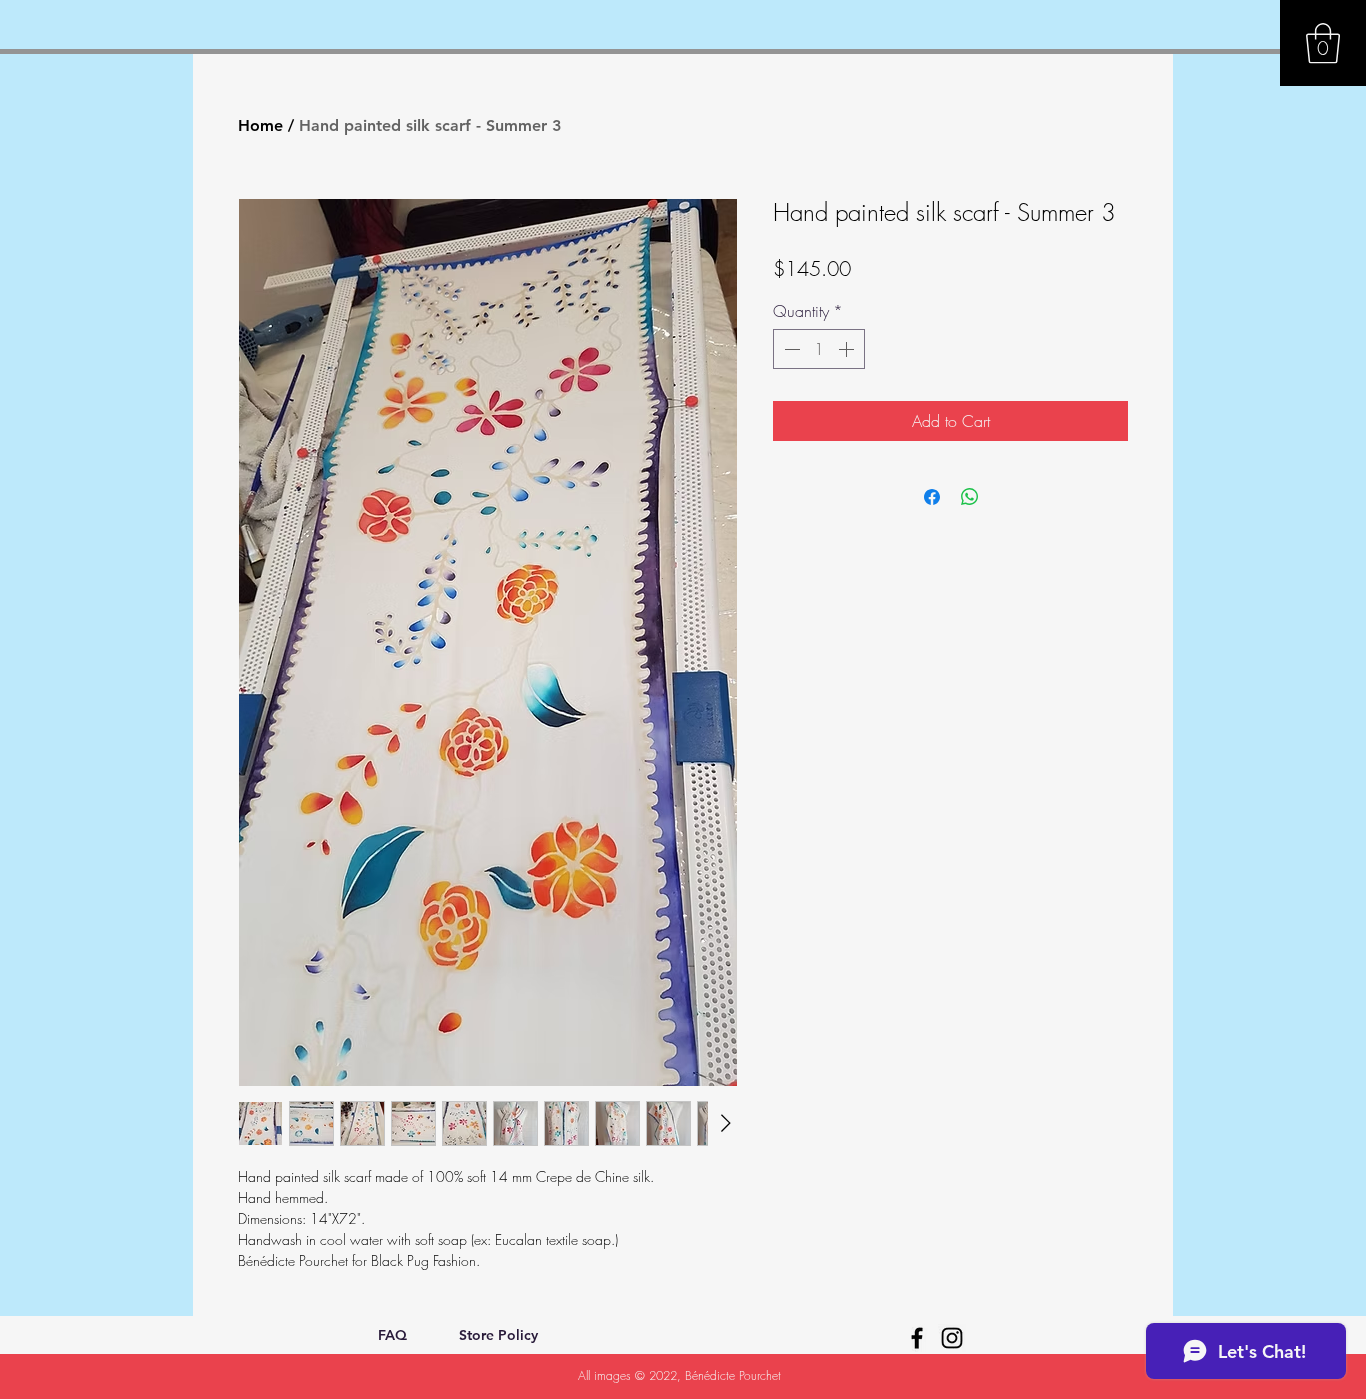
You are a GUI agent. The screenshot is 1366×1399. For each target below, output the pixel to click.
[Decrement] (790, 349)
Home (260, 125)
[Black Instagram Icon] (952, 1338)
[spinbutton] (819, 349)
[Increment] (848, 349)
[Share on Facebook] (932, 497)
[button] (1323, 43)
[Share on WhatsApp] (970, 497)
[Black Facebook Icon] (917, 1338)
